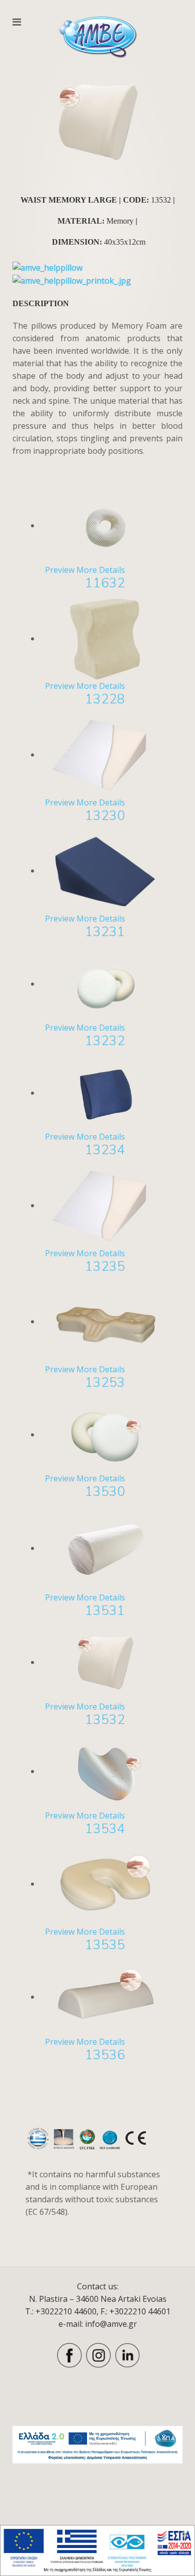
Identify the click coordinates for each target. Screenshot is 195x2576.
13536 (105, 2055)
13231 (105, 932)
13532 (105, 1720)
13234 (105, 1150)
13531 (105, 1611)
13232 (105, 1041)
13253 (105, 1383)
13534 (105, 1829)
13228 (105, 699)
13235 (105, 1266)
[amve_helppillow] (47, 267)
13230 (105, 816)
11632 (105, 583)
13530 (105, 1492)
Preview (60, 570)
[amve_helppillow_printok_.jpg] (72, 280)
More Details (101, 570)
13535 (105, 1945)
